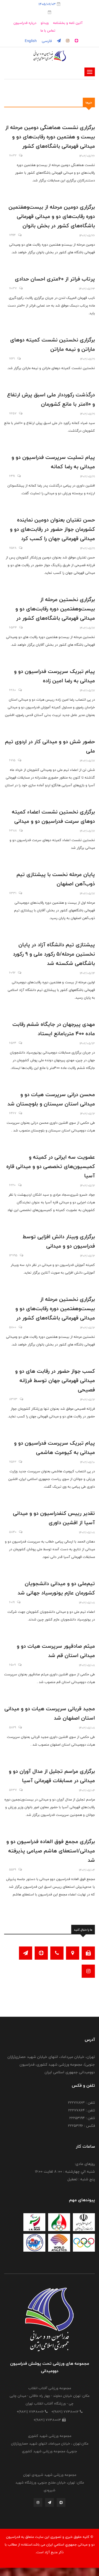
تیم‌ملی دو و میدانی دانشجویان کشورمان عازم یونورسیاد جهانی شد (56, 1588)
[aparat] (76, 41)
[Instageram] (38, 2504)
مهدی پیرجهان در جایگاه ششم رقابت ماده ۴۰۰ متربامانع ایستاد (54, 1029)
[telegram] (58, 41)
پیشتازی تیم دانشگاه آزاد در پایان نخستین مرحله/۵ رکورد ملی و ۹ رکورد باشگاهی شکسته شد (54, 954)
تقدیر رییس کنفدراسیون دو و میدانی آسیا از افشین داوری (54, 1518)
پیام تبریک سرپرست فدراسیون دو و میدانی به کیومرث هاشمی (54, 1448)
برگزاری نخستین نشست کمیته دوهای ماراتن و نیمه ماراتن (53, 344)
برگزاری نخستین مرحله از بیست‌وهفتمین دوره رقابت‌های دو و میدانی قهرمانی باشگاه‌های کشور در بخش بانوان (55, 1313)
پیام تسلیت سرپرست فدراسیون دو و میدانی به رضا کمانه (53, 462)
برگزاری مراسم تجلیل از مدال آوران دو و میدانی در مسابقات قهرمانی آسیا (52, 1776)
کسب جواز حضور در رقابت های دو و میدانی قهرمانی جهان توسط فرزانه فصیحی (55, 1380)
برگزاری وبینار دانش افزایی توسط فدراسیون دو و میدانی (59, 1241)
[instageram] (67, 41)
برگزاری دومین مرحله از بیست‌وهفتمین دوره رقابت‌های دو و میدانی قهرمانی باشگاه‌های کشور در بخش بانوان (52, 216)
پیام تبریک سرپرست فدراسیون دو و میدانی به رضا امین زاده (54, 676)
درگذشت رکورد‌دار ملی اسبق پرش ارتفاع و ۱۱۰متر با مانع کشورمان (51, 399)
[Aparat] (61, 2504)
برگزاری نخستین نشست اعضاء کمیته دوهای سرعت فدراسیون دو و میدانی (53, 816)
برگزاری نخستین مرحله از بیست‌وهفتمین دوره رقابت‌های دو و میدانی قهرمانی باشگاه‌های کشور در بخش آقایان (55, 613)
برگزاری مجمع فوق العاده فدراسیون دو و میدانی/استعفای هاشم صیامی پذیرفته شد (51, 1851)
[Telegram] (50, 2504)
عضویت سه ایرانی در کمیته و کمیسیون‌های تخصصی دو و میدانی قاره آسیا (51, 1166)
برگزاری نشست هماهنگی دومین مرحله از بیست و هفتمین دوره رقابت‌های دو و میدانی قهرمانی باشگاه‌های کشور (50, 137)
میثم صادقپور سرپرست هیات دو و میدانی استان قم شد (56, 1651)
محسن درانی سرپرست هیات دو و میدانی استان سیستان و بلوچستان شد (51, 1099)
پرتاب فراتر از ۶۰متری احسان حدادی (55, 279)
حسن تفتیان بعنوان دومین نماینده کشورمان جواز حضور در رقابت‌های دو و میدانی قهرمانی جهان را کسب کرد (52, 529)
